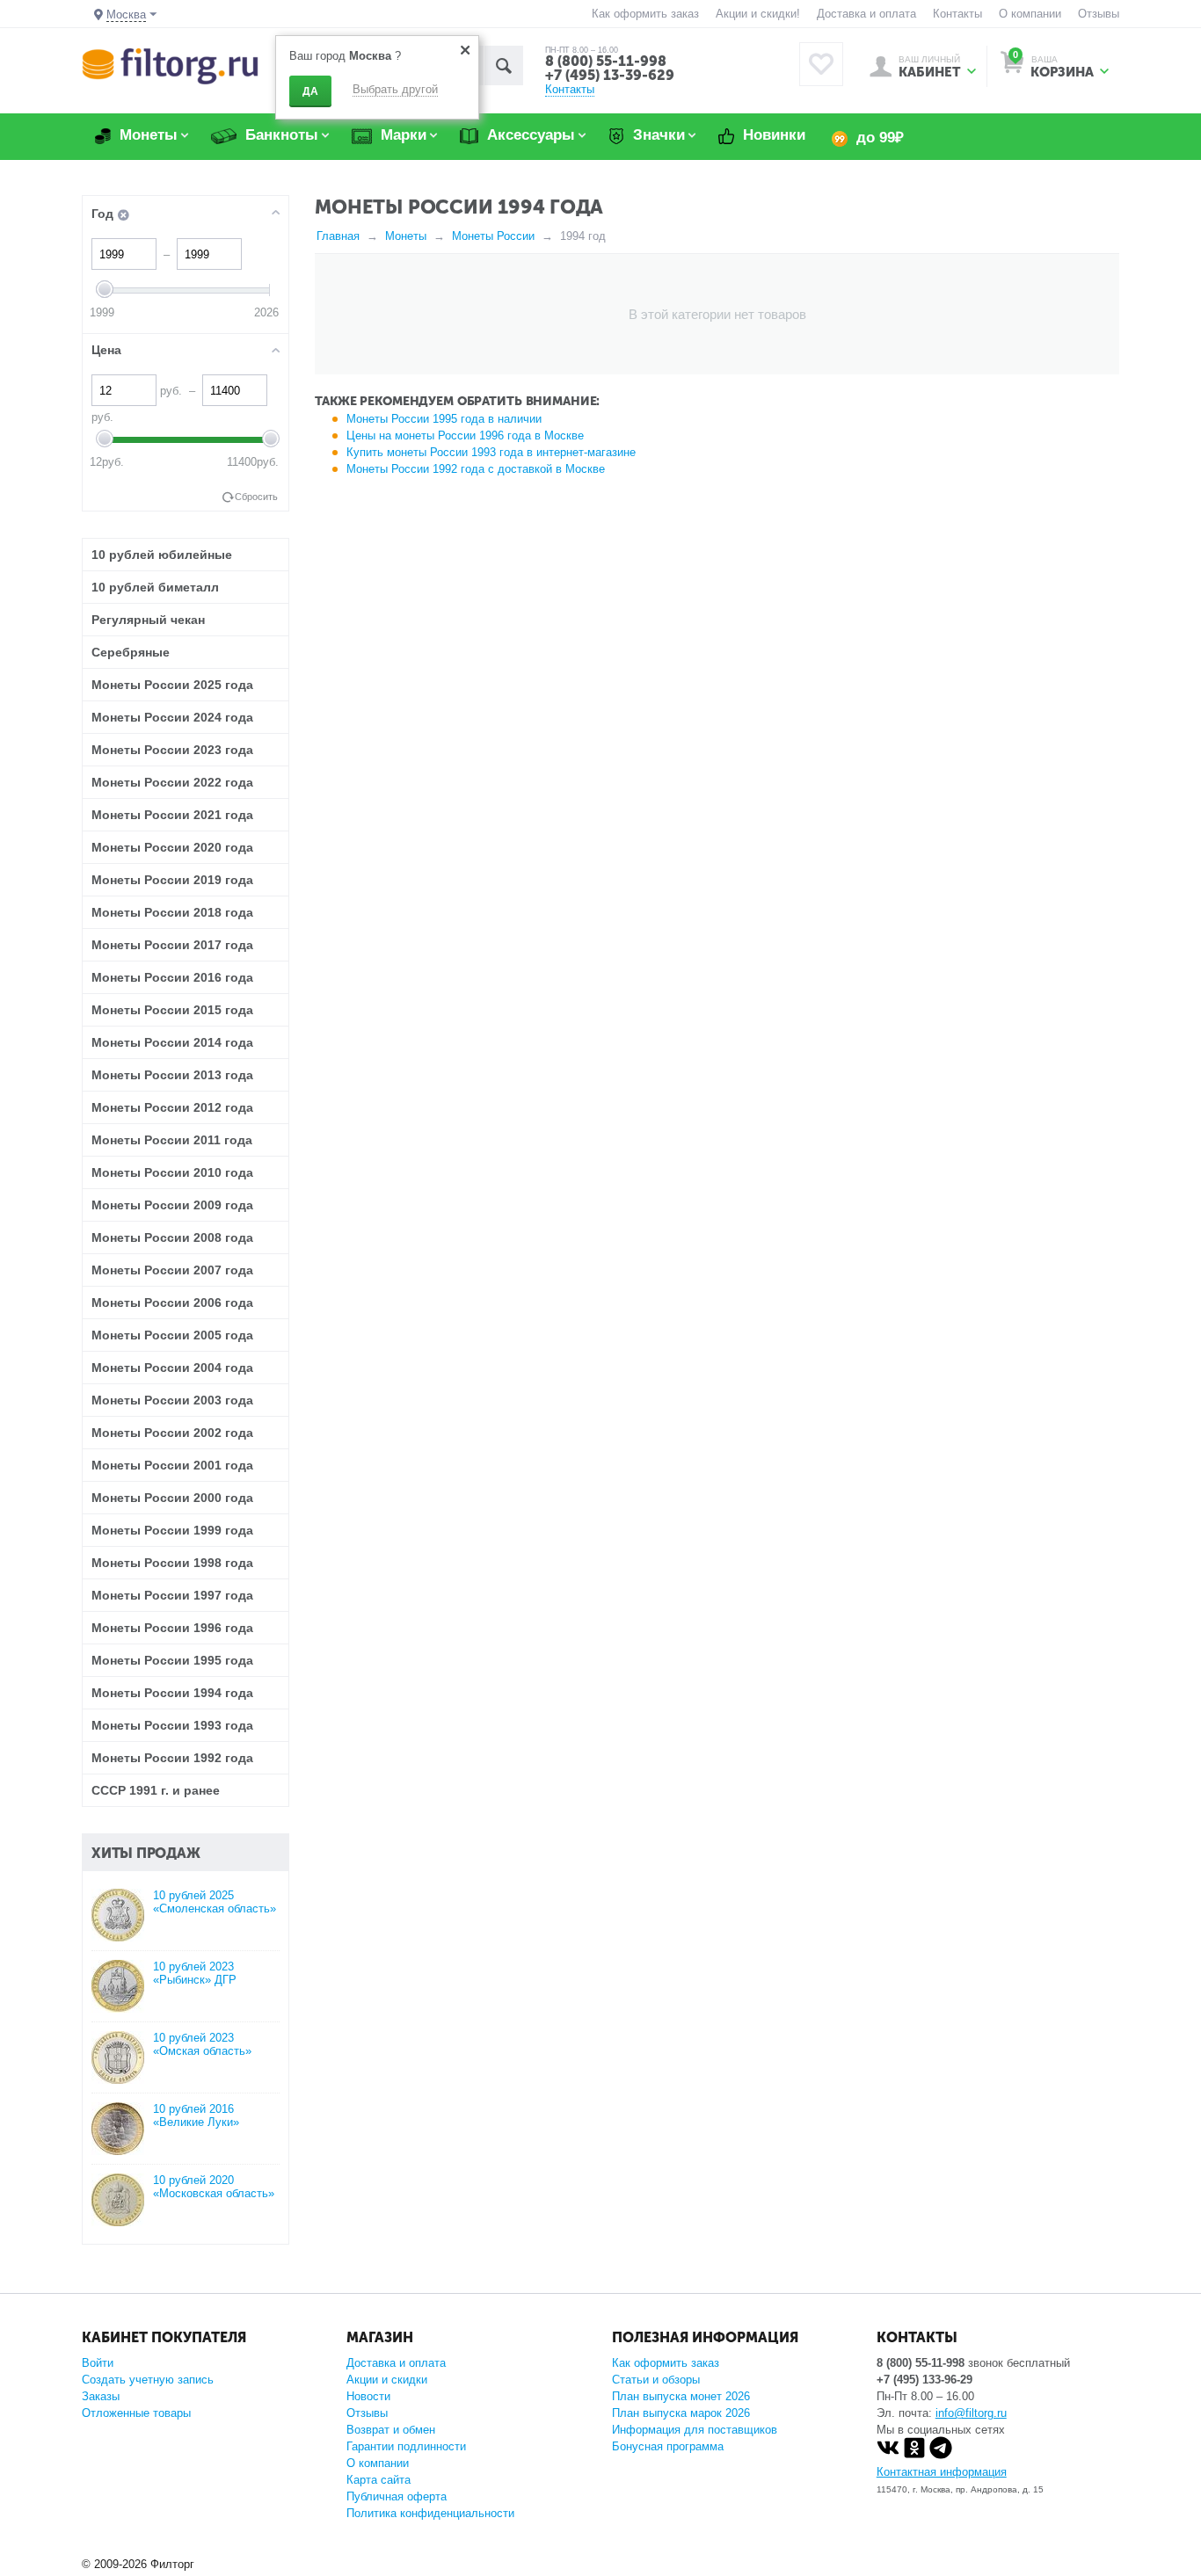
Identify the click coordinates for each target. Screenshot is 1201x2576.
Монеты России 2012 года (172, 1107)
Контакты (957, 14)
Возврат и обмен (391, 2430)
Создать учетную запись (148, 2380)
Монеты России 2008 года (172, 1237)
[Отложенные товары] (821, 64)
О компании (1030, 14)
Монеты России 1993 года (172, 1725)
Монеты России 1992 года (172, 1758)
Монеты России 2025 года (172, 685)
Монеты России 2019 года (172, 880)
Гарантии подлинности (406, 2446)
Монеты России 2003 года (172, 1400)
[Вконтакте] (888, 2455)
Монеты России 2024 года (172, 717)
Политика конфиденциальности (430, 2513)
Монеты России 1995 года (172, 1660)
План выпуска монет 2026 (681, 2396)
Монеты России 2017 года (172, 945)
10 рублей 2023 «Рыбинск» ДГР (195, 1973)
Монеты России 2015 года (172, 1010)
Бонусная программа (668, 2446)
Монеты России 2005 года (172, 1335)
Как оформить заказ (645, 14)
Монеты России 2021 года (172, 815)
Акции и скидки (387, 2380)
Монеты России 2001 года (172, 1465)
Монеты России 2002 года (172, 1433)
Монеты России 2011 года (172, 1140)
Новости (368, 2396)
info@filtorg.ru (971, 2413)
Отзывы (1099, 14)
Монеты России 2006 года (172, 1303)
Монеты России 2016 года (172, 977)
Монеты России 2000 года (172, 1498)
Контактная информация (942, 2472)
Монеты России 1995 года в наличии (444, 419)
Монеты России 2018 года (172, 912)
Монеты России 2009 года (172, 1205)
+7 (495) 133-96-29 (924, 2380)
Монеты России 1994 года (172, 1693)
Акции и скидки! (758, 14)
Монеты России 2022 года (172, 782)
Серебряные (131, 652)
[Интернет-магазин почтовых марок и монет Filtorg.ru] (170, 65)
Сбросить (256, 497)
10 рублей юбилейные (162, 555)
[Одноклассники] (914, 2455)
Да (310, 91)
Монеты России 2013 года (172, 1075)
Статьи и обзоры (656, 2380)
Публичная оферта (397, 2496)
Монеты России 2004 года (172, 1368)
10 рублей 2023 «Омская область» (202, 2044)
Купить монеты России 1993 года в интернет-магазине (491, 452)
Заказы (101, 2396)
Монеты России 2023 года (172, 750)
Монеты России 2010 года (172, 1172)
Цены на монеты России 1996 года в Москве (465, 435)
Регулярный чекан (148, 620)
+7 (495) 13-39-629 (610, 75)
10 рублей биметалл (155, 587)
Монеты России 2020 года (172, 847)
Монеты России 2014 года (172, 1042)
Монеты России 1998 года (172, 1563)
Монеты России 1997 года (172, 1595)
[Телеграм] (941, 2455)
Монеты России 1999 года (172, 1530)
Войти (98, 2363)
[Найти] (503, 65)
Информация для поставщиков (695, 2430)
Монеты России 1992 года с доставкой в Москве (476, 469)
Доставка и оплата (866, 14)
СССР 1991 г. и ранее (156, 1790)
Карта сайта (378, 2480)
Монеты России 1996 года (172, 1628)
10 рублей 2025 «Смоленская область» (215, 1902)
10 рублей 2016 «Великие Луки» (196, 2115)
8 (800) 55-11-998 (606, 61)
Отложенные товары (136, 2413)
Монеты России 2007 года (172, 1270)
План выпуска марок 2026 (681, 2413)
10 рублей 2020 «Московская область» (214, 2187)
